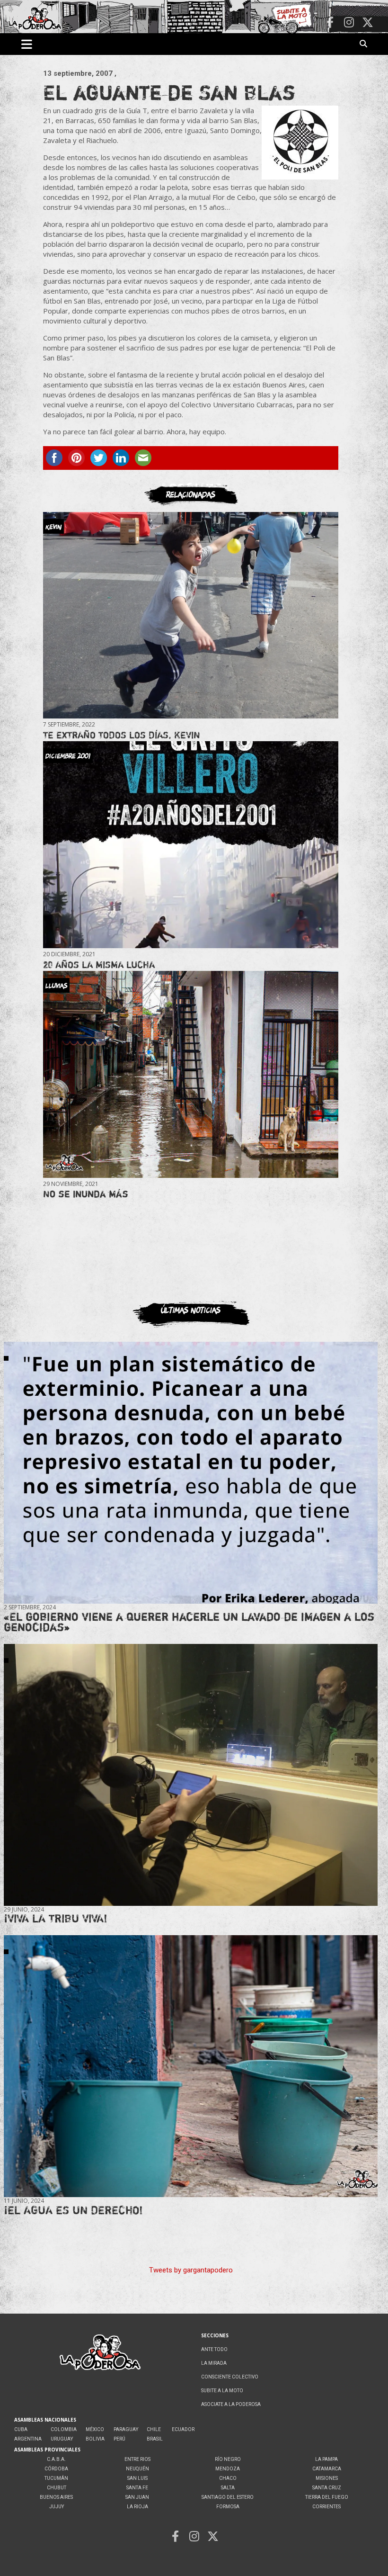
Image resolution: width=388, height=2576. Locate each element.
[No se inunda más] (191, 1074)
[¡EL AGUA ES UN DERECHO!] (191, 2066)
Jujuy (57, 2507)
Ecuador (183, 2429)
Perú (119, 2439)
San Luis (137, 2478)
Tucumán (56, 2478)
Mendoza (228, 2469)
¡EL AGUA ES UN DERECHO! (73, 2210)
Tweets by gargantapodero (191, 2270)
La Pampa (326, 2459)
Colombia (64, 2429)
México (95, 2429)
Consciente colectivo (230, 2377)
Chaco (228, 2478)
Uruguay (62, 2439)
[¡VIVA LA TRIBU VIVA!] (191, 1775)
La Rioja (137, 2507)
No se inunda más (86, 1194)
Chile (154, 2429)
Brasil (155, 2439)
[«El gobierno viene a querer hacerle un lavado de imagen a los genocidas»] (191, 1472)
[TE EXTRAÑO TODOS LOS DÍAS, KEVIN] (191, 615)
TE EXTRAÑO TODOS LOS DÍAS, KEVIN (122, 735)
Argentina (28, 2439)
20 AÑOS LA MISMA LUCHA (99, 965)
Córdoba (56, 2469)
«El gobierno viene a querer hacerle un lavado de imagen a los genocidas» (189, 1622)
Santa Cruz (327, 2488)
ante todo (214, 2349)
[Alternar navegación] (27, 44)
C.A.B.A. (56, 2459)
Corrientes (326, 2507)
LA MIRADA (214, 2363)
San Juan (137, 2497)
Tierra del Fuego (327, 2497)
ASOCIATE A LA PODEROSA (231, 2404)
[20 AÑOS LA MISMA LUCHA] (191, 845)
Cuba (21, 2429)
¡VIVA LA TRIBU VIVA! (56, 1918)
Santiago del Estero (228, 2497)
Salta (228, 2488)
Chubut (57, 2488)
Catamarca (327, 2469)
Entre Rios (137, 2459)
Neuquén (137, 2469)
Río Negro (228, 2459)
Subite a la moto (222, 2391)
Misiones (327, 2478)
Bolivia (95, 2439)
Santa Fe (137, 2488)
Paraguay (126, 2429)
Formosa (228, 2507)
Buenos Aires (56, 2497)
